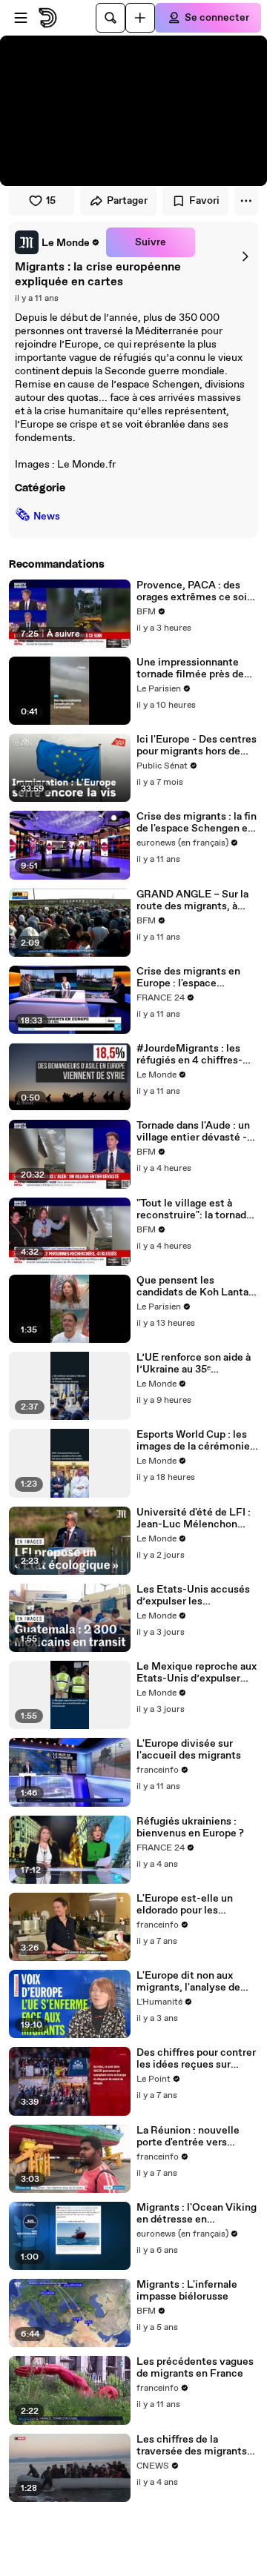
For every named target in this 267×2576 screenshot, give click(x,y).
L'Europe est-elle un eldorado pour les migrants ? (185, 1905)
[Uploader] (140, 18)
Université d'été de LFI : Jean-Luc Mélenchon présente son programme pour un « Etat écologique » (197, 1518)
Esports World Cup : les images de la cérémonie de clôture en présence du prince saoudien (193, 1441)
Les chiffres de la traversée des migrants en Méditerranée (192, 2446)
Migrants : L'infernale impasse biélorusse (187, 2291)
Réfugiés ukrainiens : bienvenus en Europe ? (190, 1828)
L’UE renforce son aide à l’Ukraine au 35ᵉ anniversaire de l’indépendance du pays (194, 1364)
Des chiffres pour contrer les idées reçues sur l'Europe (196, 2059)
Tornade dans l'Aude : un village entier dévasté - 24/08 (193, 1132)
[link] (57, 242)
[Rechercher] (111, 18)
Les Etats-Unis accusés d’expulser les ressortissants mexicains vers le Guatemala (196, 1596)
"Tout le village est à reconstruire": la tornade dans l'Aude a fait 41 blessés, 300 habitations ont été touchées (195, 1209)
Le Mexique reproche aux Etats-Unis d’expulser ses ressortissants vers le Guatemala (197, 1673)
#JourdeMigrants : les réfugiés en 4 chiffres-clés (189, 1055)
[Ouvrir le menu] (21, 18)
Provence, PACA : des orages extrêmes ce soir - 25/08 (197, 591)
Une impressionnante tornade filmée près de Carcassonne (190, 668)
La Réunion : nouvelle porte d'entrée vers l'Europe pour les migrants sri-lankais (188, 2137)
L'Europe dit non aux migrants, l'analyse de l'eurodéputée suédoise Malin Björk (192, 1982)
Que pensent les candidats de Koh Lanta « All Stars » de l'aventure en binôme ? (197, 1287)
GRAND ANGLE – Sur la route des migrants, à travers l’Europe (192, 900)
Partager (127, 201)
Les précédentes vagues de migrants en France (195, 2368)
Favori (204, 201)
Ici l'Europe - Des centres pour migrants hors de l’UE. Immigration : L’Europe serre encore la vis (197, 746)
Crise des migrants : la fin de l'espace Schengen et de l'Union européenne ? (197, 823)
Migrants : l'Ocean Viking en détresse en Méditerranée (197, 2214)
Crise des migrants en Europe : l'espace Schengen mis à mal (188, 977)
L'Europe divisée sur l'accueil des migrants (189, 1750)
